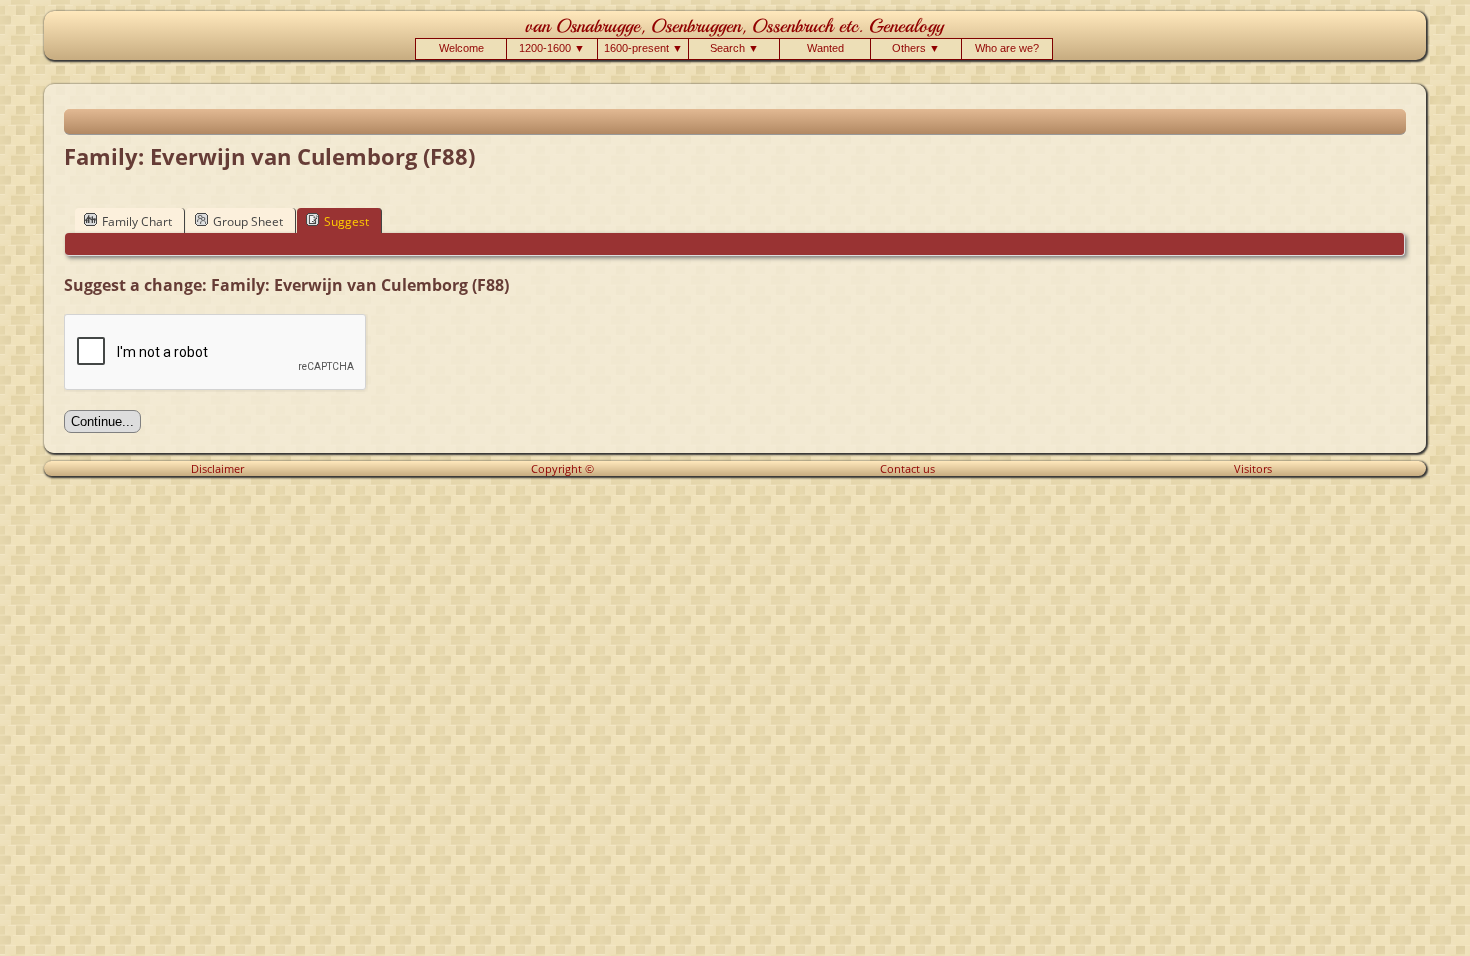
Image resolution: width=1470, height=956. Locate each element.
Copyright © (562, 468)
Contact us (907, 468)
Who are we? (1007, 48)
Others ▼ (916, 48)
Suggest (346, 221)
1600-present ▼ (643, 48)
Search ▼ (734, 48)
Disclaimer (217, 468)
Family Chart (137, 221)
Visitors (1253, 468)
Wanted (825, 48)
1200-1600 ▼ (552, 48)
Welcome (461, 48)
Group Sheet (248, 221)
